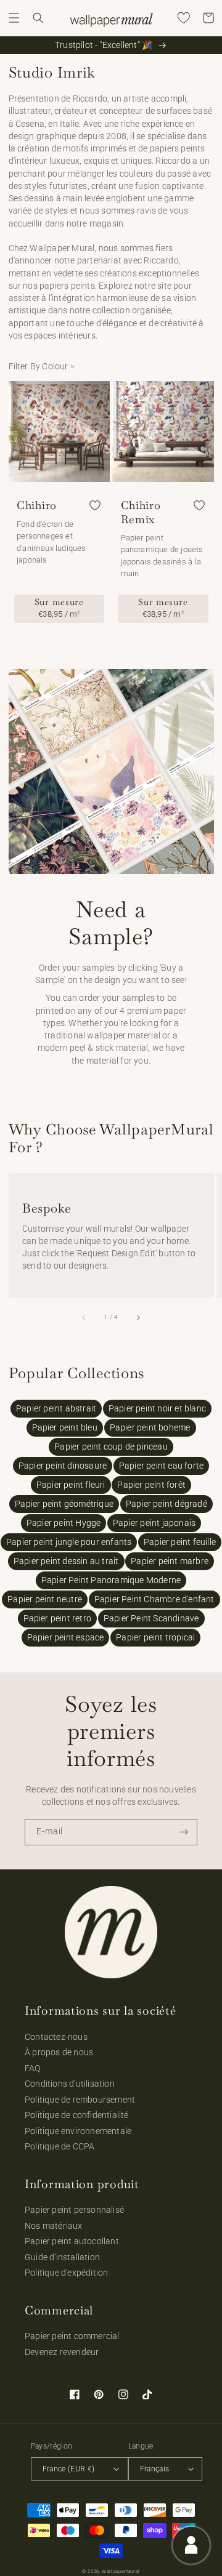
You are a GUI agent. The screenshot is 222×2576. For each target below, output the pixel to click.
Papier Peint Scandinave (151, 1618)
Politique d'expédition (66, 2273)
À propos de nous (59, 2052)
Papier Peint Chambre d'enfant (154, 1599)
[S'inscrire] (184, 1832)
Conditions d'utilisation (70, 2084)
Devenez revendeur (62, 2352)
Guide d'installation (62, 2257)
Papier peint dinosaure (63, 1466)
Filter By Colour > (42, 366)
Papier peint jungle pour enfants (69, 1542)
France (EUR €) (69, 2469)
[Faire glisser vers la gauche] (84, 1317)
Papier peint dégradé (166, 1504)
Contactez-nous (56, 2037)
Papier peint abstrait (56, 1408)
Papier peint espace (66, 1637)
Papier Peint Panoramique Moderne (111, 1580)
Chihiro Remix (141, 512)
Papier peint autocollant (72, 2241)
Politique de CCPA (60, 2146)
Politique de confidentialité (77, 2115)
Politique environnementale (78, 2131)
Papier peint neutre (45, 1599)
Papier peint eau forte (161, 1466)
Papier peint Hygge (64, 1523)
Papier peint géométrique (64, 1504)
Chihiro (37, 505)
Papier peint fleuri (71, 1485)
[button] (14, 18)
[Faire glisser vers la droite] (138, 1317)
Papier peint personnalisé (74, 2210)
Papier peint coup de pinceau (111, 1446)
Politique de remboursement (80, 2100)
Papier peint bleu (65, 1427)
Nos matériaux (54, 2226)
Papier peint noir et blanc (157, 1408)
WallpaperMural (121, 2571)
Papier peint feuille (180, 1542)
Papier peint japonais (154, 1523)
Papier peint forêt (151, 1485)
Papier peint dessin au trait (66, 1561)
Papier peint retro (58, 1618)
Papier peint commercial (72, 2336)
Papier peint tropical (155, 1637)
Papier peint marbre (170, 1561)
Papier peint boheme (150, 1427)
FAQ (33, 2068)
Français (155, 2469)
